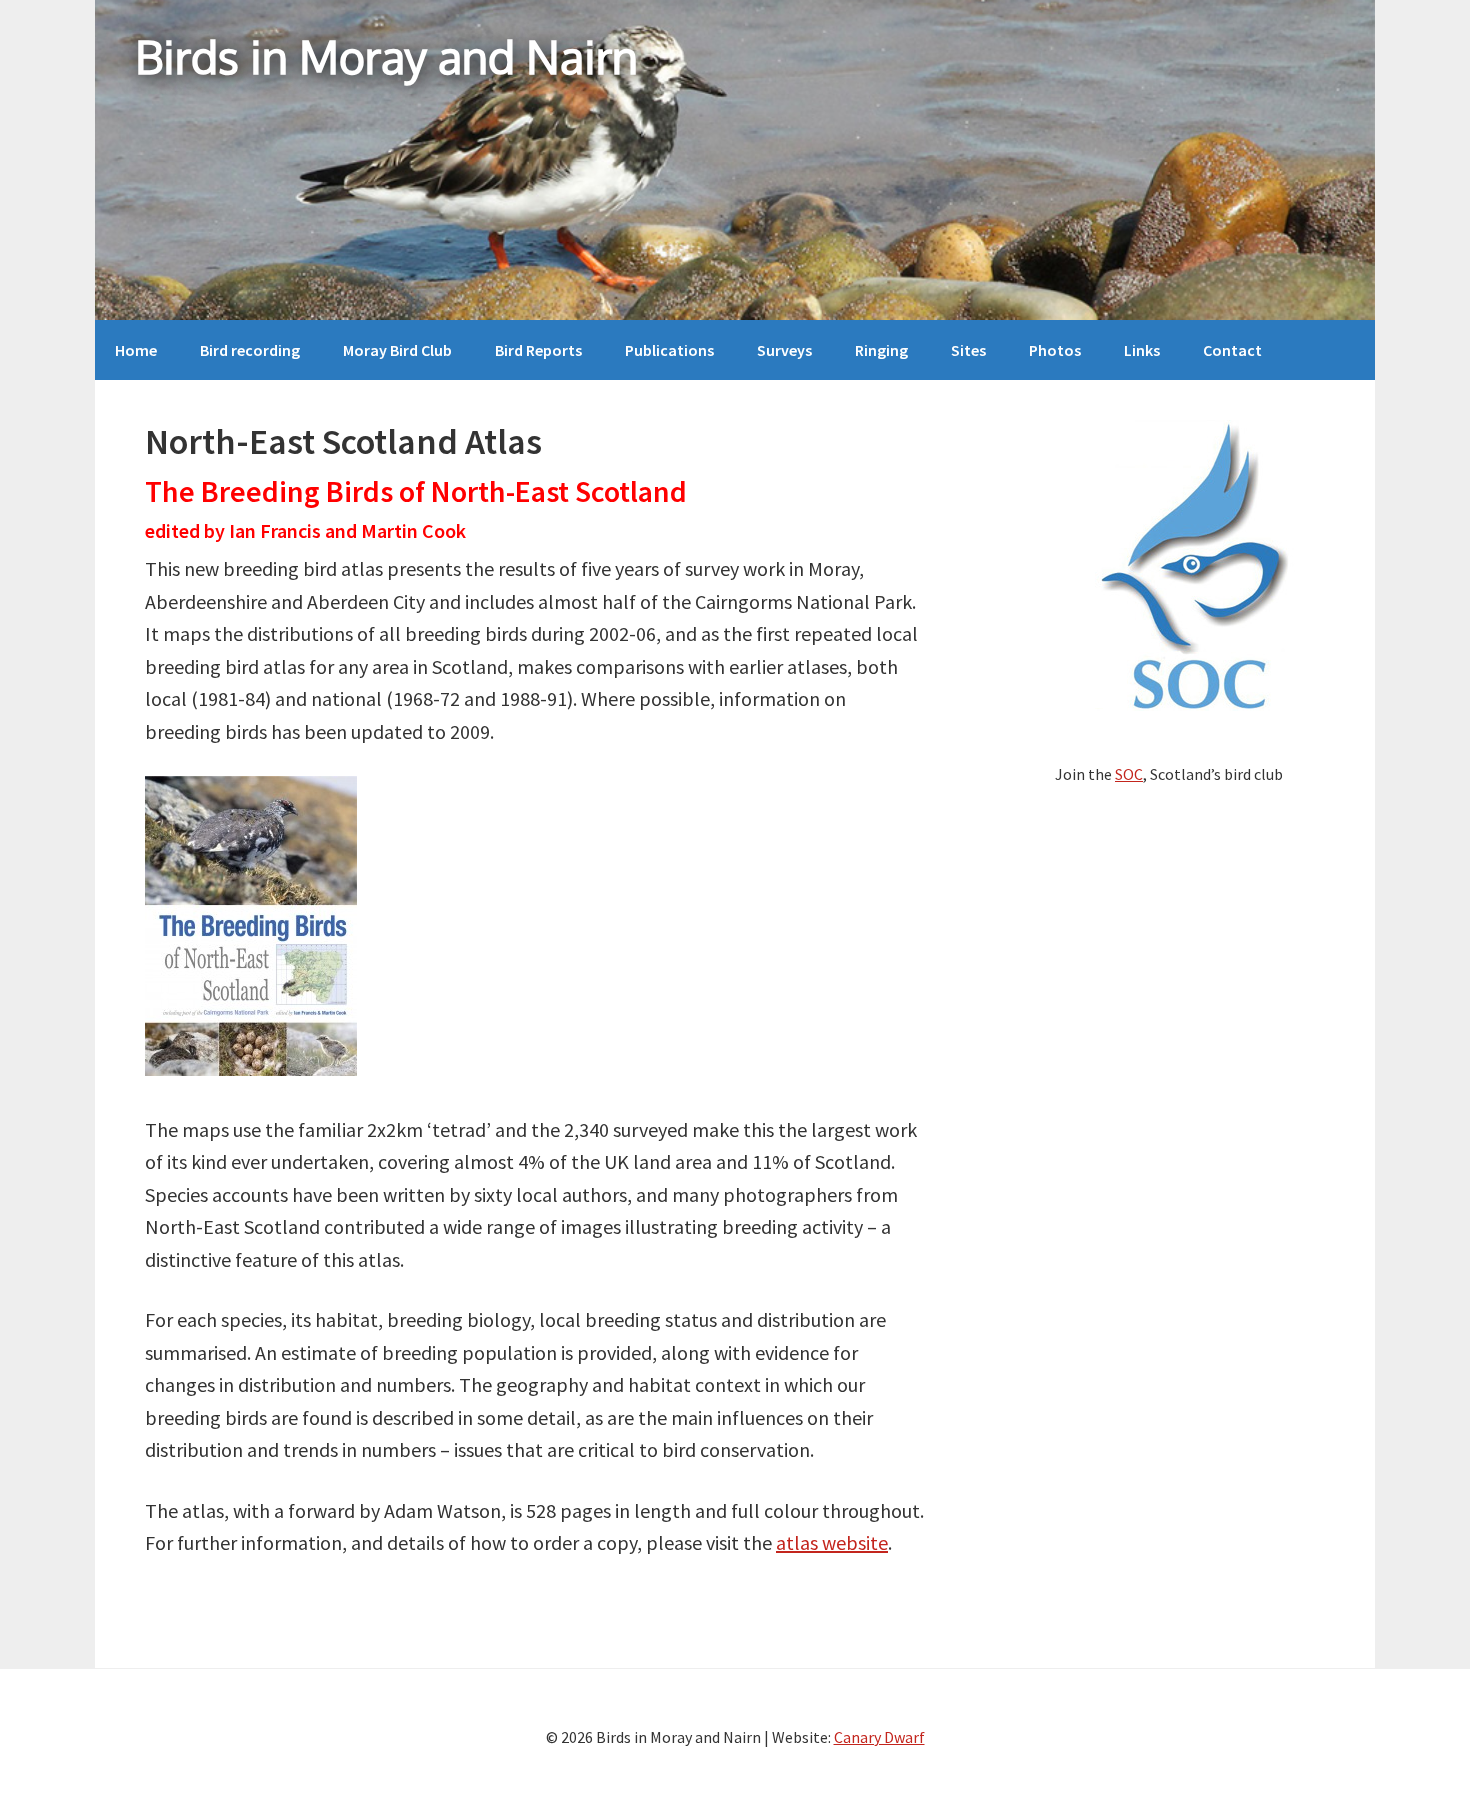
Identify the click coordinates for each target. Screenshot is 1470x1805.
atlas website (832, 1542)
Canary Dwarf (879, 1737)
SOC (1129, 774)
